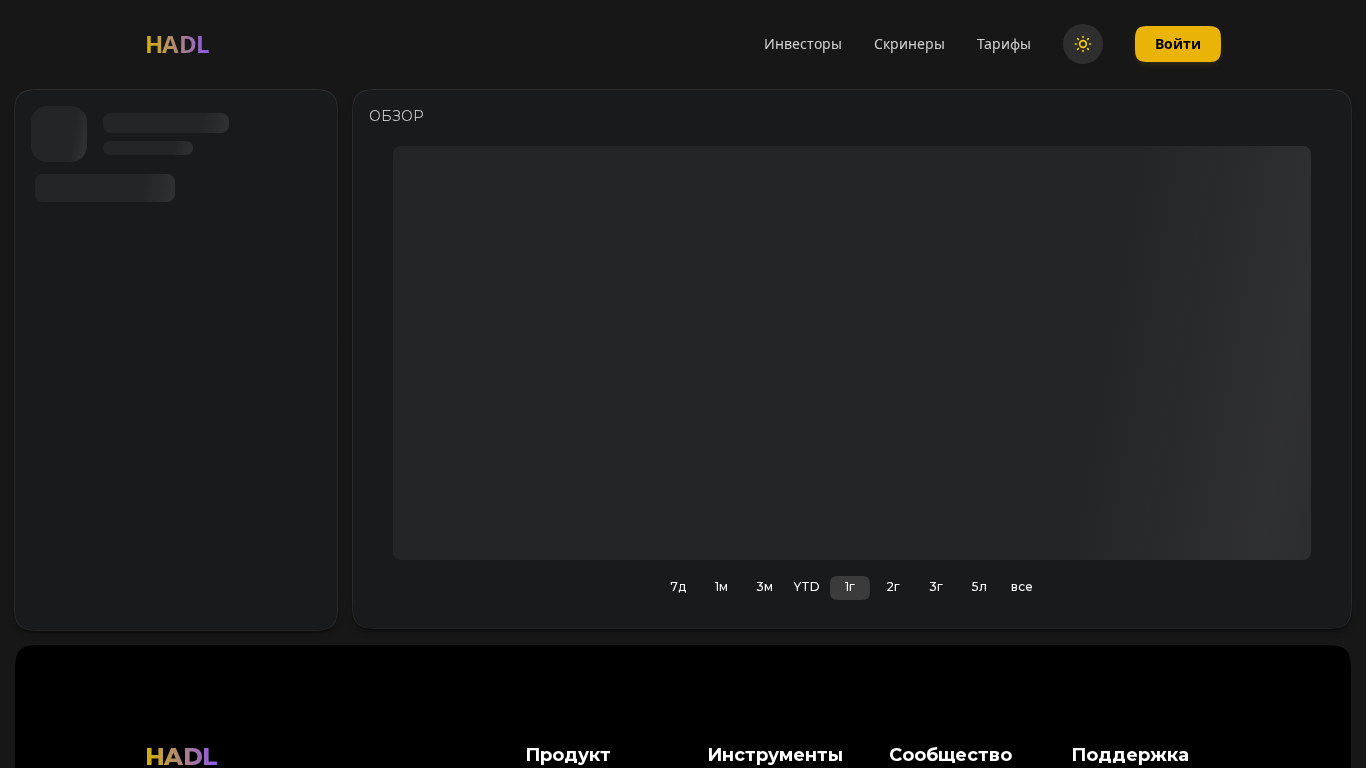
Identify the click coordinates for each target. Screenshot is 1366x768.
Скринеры (909, 43)
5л (979, 586)
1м (721, 586)
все (1022, 586)
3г (936, 586)
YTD (807, 586)
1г (850, 586)
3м (764, 586)
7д (678, 586)
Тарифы (1004, 43)
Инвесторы (803, 43)
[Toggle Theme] (1083, 44)
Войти (1178, 43)
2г (893, 586)
